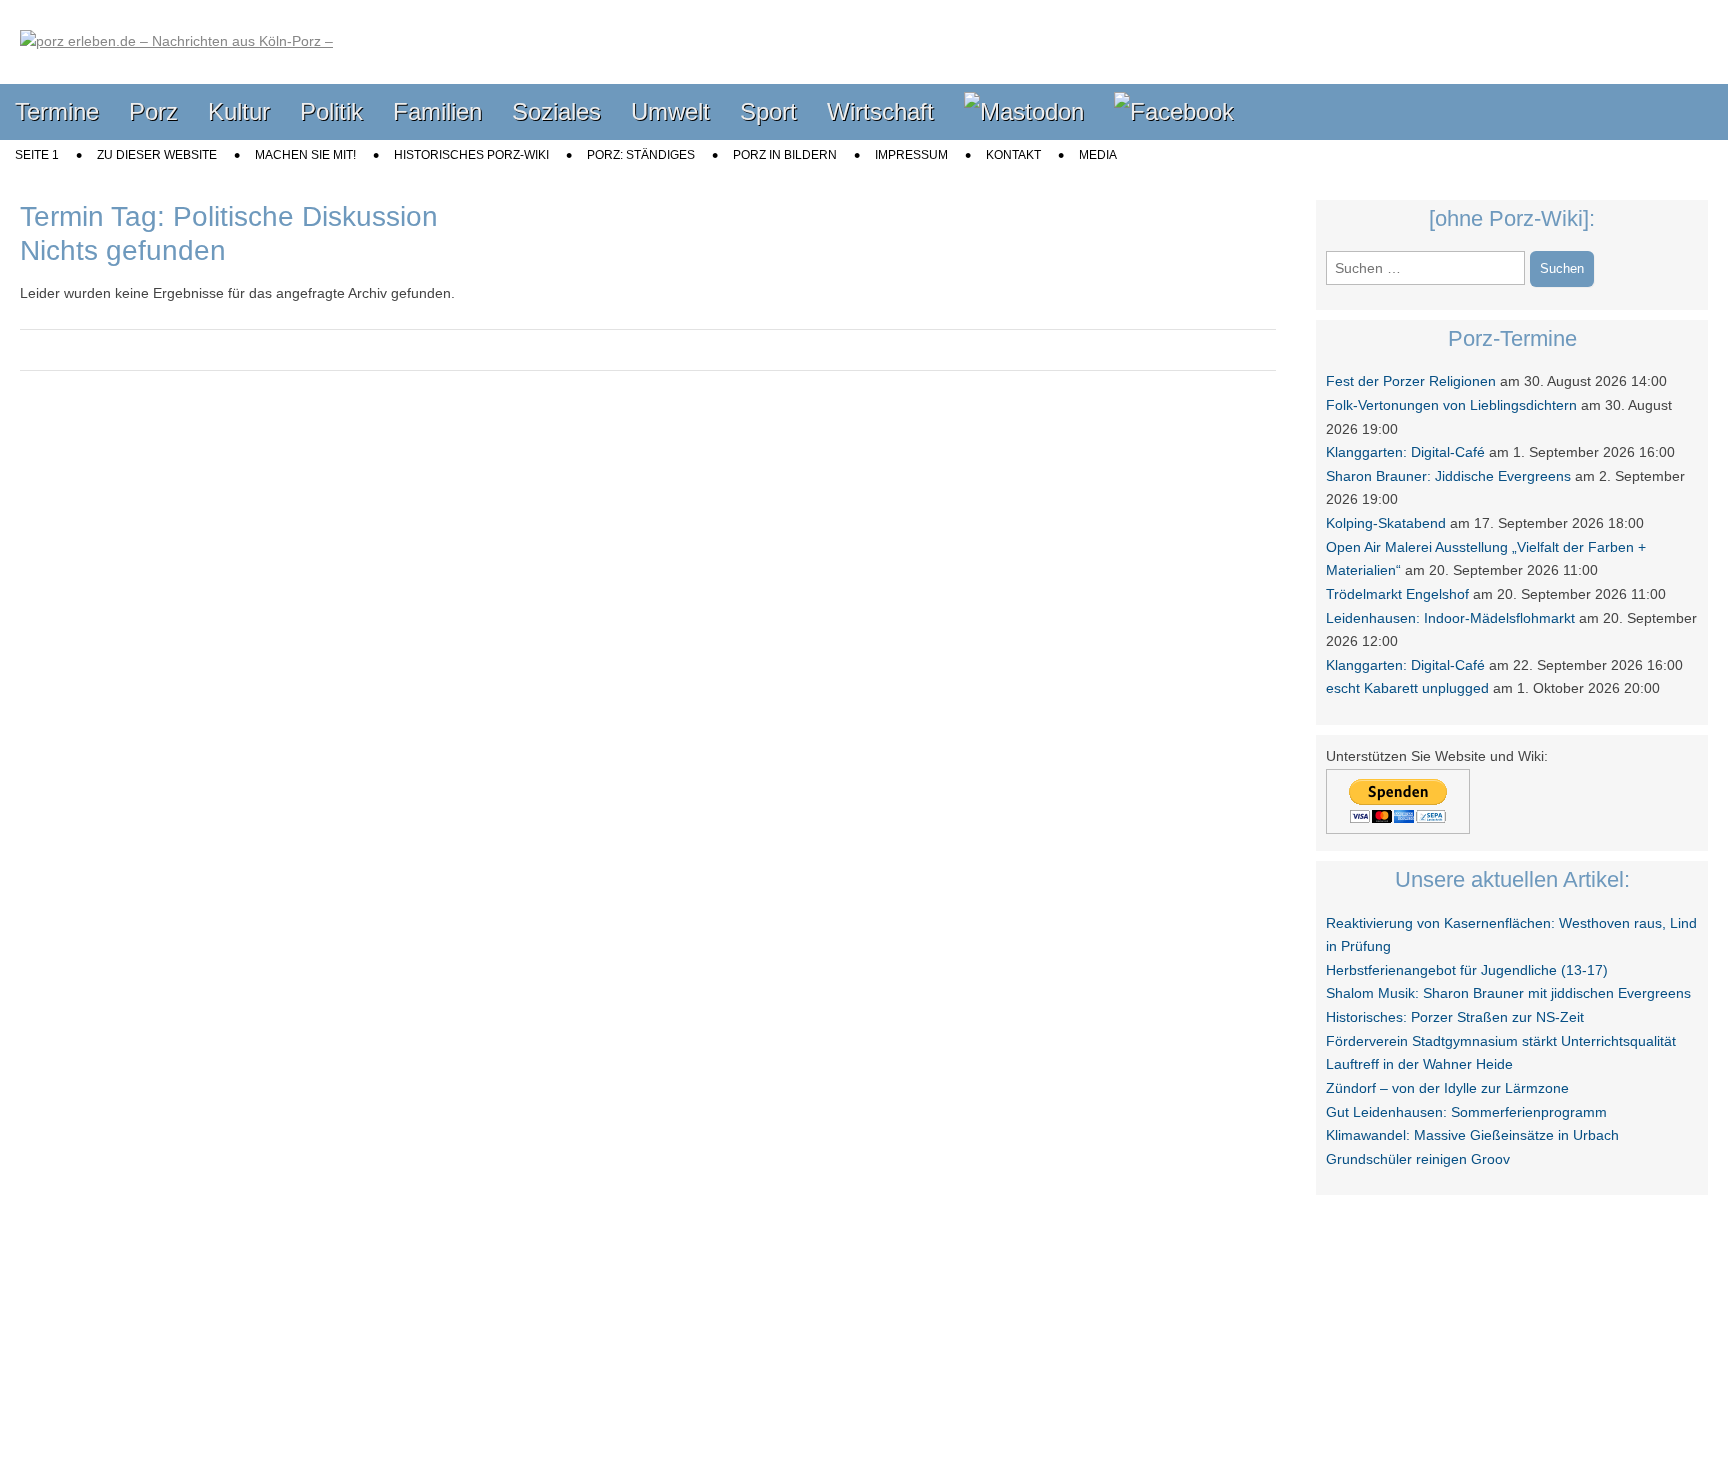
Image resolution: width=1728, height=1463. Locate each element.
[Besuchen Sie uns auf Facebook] (1174, 112)
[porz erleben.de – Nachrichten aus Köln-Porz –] (176, 27)
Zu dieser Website (157, 155)
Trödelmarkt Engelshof (1397, 594)
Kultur (239, 111)
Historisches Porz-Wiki (471, 155)
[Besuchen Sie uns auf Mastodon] (1024, 112)
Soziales (556, 111)
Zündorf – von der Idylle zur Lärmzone (1447, 1088)
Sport (768, 111)
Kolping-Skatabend (1386, 523)
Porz (153, 111)
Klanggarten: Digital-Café (1405, 452)
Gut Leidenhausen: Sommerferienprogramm (1466, 1112)
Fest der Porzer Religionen (1411, 381)
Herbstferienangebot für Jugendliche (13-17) (1467, 970)
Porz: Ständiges (641, 155)
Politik (331, 111)
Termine (57, 111)
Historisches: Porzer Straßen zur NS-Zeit (1455, 1017)
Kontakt (1013, 155)
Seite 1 (37, 155)
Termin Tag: (229, 216)
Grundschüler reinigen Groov (1418, 1159)
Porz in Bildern (785, 155)
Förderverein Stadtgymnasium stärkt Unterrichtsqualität (1501, 1041)
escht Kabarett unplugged (1407, 688)
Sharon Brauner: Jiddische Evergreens (1448, 476)
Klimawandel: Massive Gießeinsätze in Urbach (1472, 1135)
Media (1098, 155)
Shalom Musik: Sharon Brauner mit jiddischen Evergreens (1508, 993)
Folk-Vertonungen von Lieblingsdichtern (1451, 405)
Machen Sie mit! (305, 155)
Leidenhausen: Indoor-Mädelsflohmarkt (1450, 618)
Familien (437, 111)
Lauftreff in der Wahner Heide (1419, 1064)
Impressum (911, 155)
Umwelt (670, 111)
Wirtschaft (880, 111)
